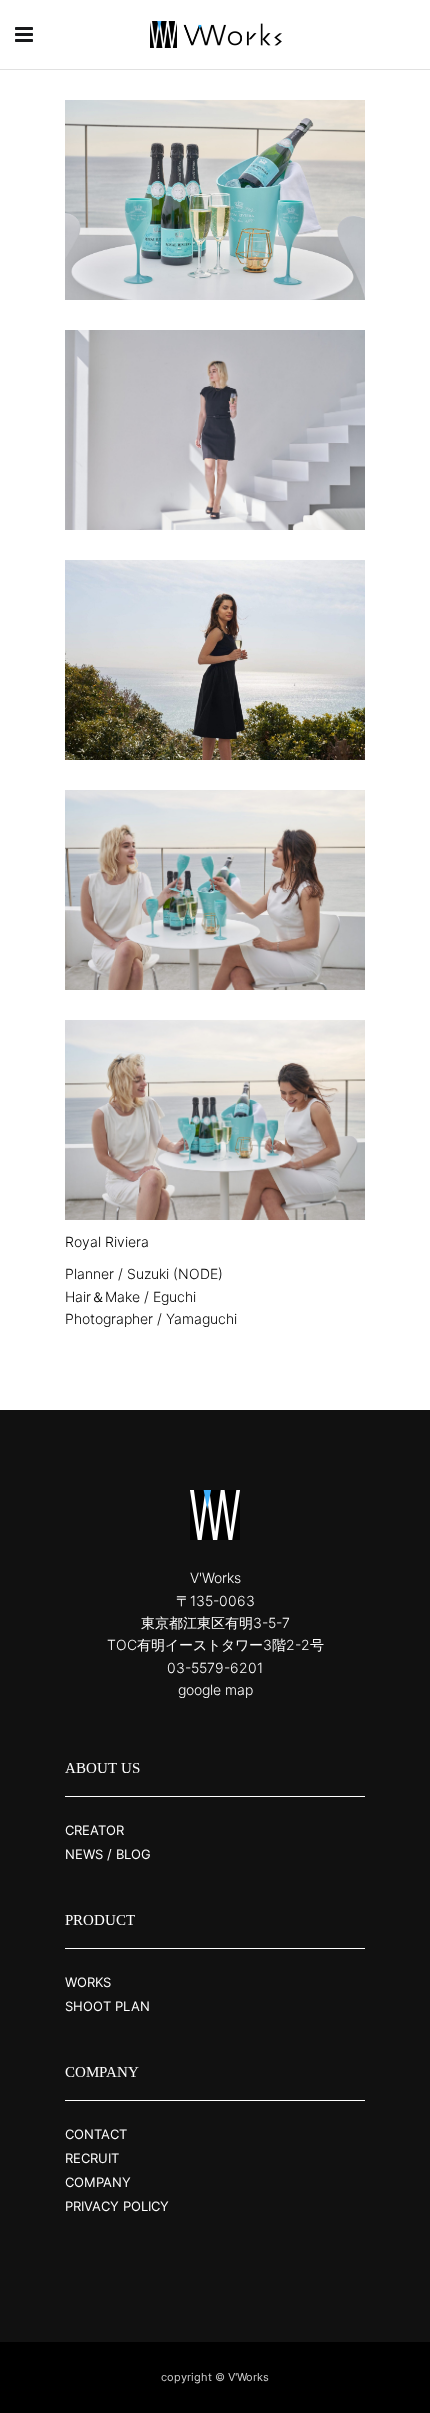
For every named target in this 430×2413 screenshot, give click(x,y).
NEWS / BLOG (108, 1854)
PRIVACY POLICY (117, 2206)
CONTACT (96, 2134)
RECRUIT (92, 2158)
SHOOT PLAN (107, 2006)
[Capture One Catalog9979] (215, 1120)
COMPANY (98, 2182)
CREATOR (94, 1830)
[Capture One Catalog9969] (215, 890)
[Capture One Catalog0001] (215, 200)
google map (215, 1689)
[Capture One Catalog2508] (215, 660)
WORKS (88, 1982)
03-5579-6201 (215, 1667)
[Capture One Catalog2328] (215, 430)
